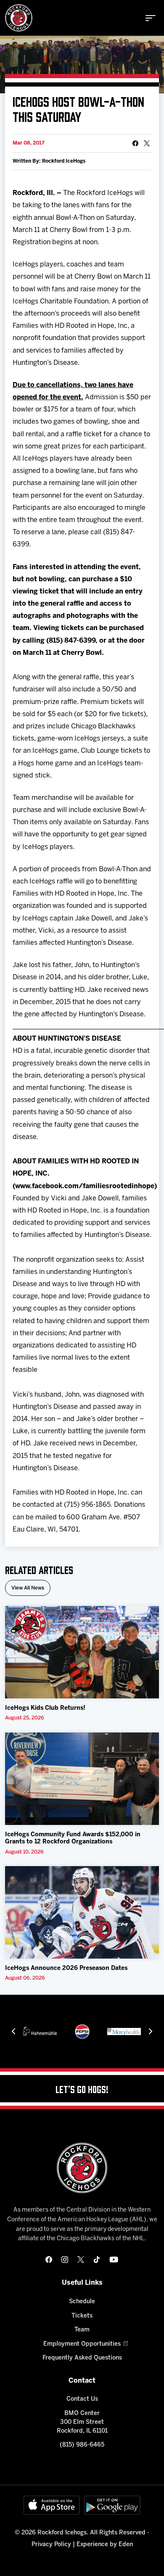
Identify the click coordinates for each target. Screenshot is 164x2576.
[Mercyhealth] (124, 2032)
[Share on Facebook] (135, 143)
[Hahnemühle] (40, 2032)
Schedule (82, 2302)
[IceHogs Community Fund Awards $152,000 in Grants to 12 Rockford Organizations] (82, 1779)
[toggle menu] (151, 18)
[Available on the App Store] (52, 2505)
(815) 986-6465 (82, 2445)
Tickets (82, 2316)
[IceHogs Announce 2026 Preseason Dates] (82, 1912)
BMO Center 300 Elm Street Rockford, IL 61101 (82, 2422)
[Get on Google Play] (112, 2505)
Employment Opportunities (82, 2344)
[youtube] (114, 2260)
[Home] (19, 18)
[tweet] (147, 143)
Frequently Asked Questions (82, 2358)
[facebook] (49, 2260)
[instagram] (65, 2260)
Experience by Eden (105, 2545)
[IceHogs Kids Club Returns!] (82, 1652)
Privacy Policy (51, 2545)
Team (82, 2330)
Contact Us (82, 2399)
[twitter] (81, 2260)
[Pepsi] (82, 2032)
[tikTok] (97, 2260)
